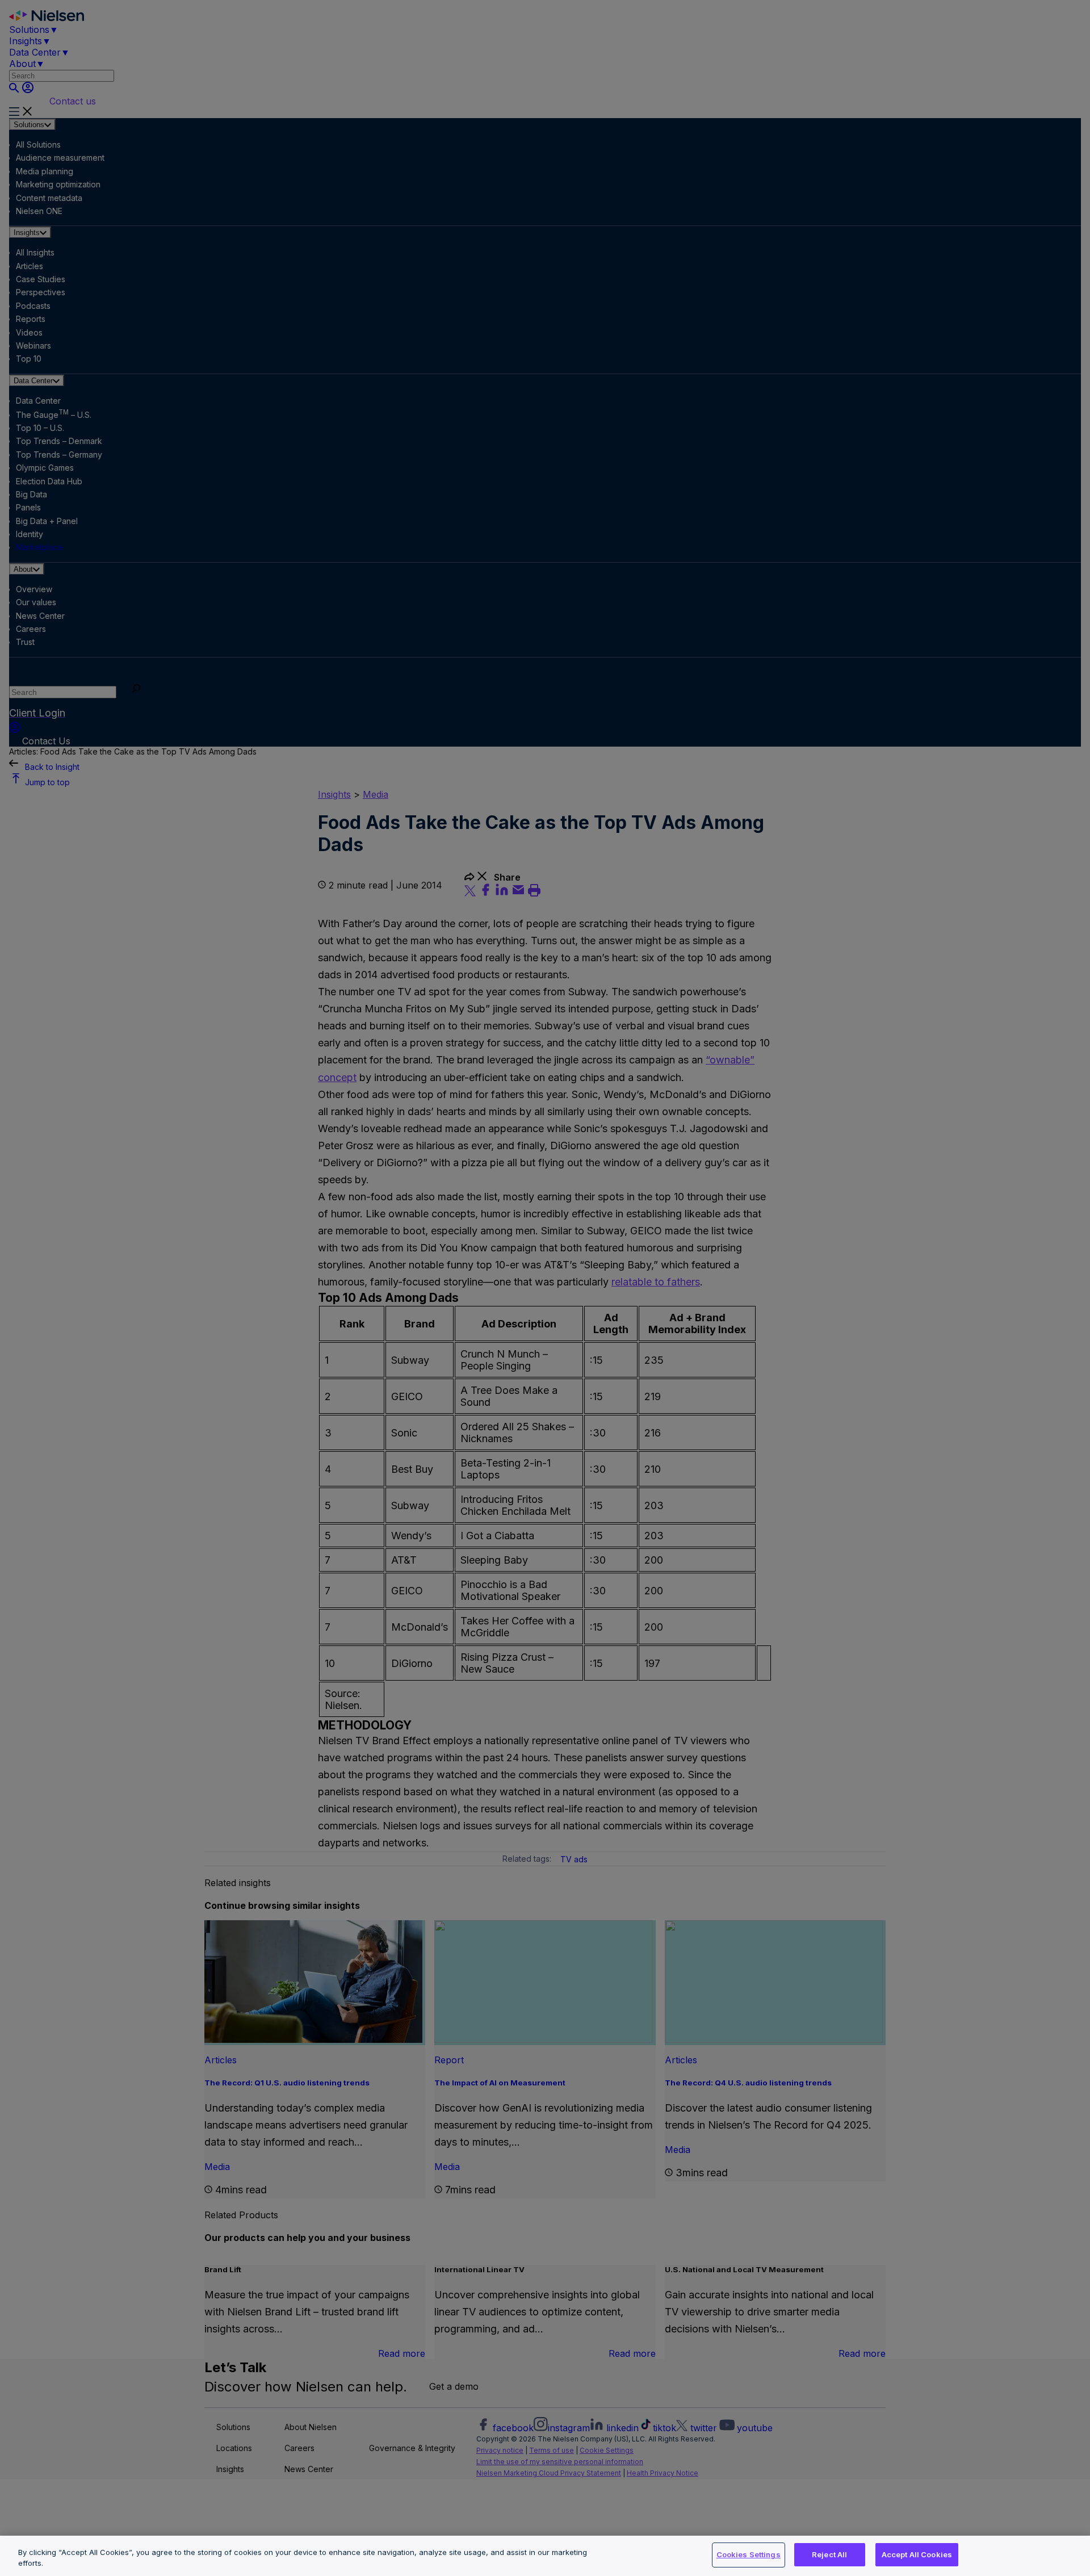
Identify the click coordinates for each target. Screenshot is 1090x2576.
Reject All (829, 2554)
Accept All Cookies (917, 2554)
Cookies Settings (749, 2554)
